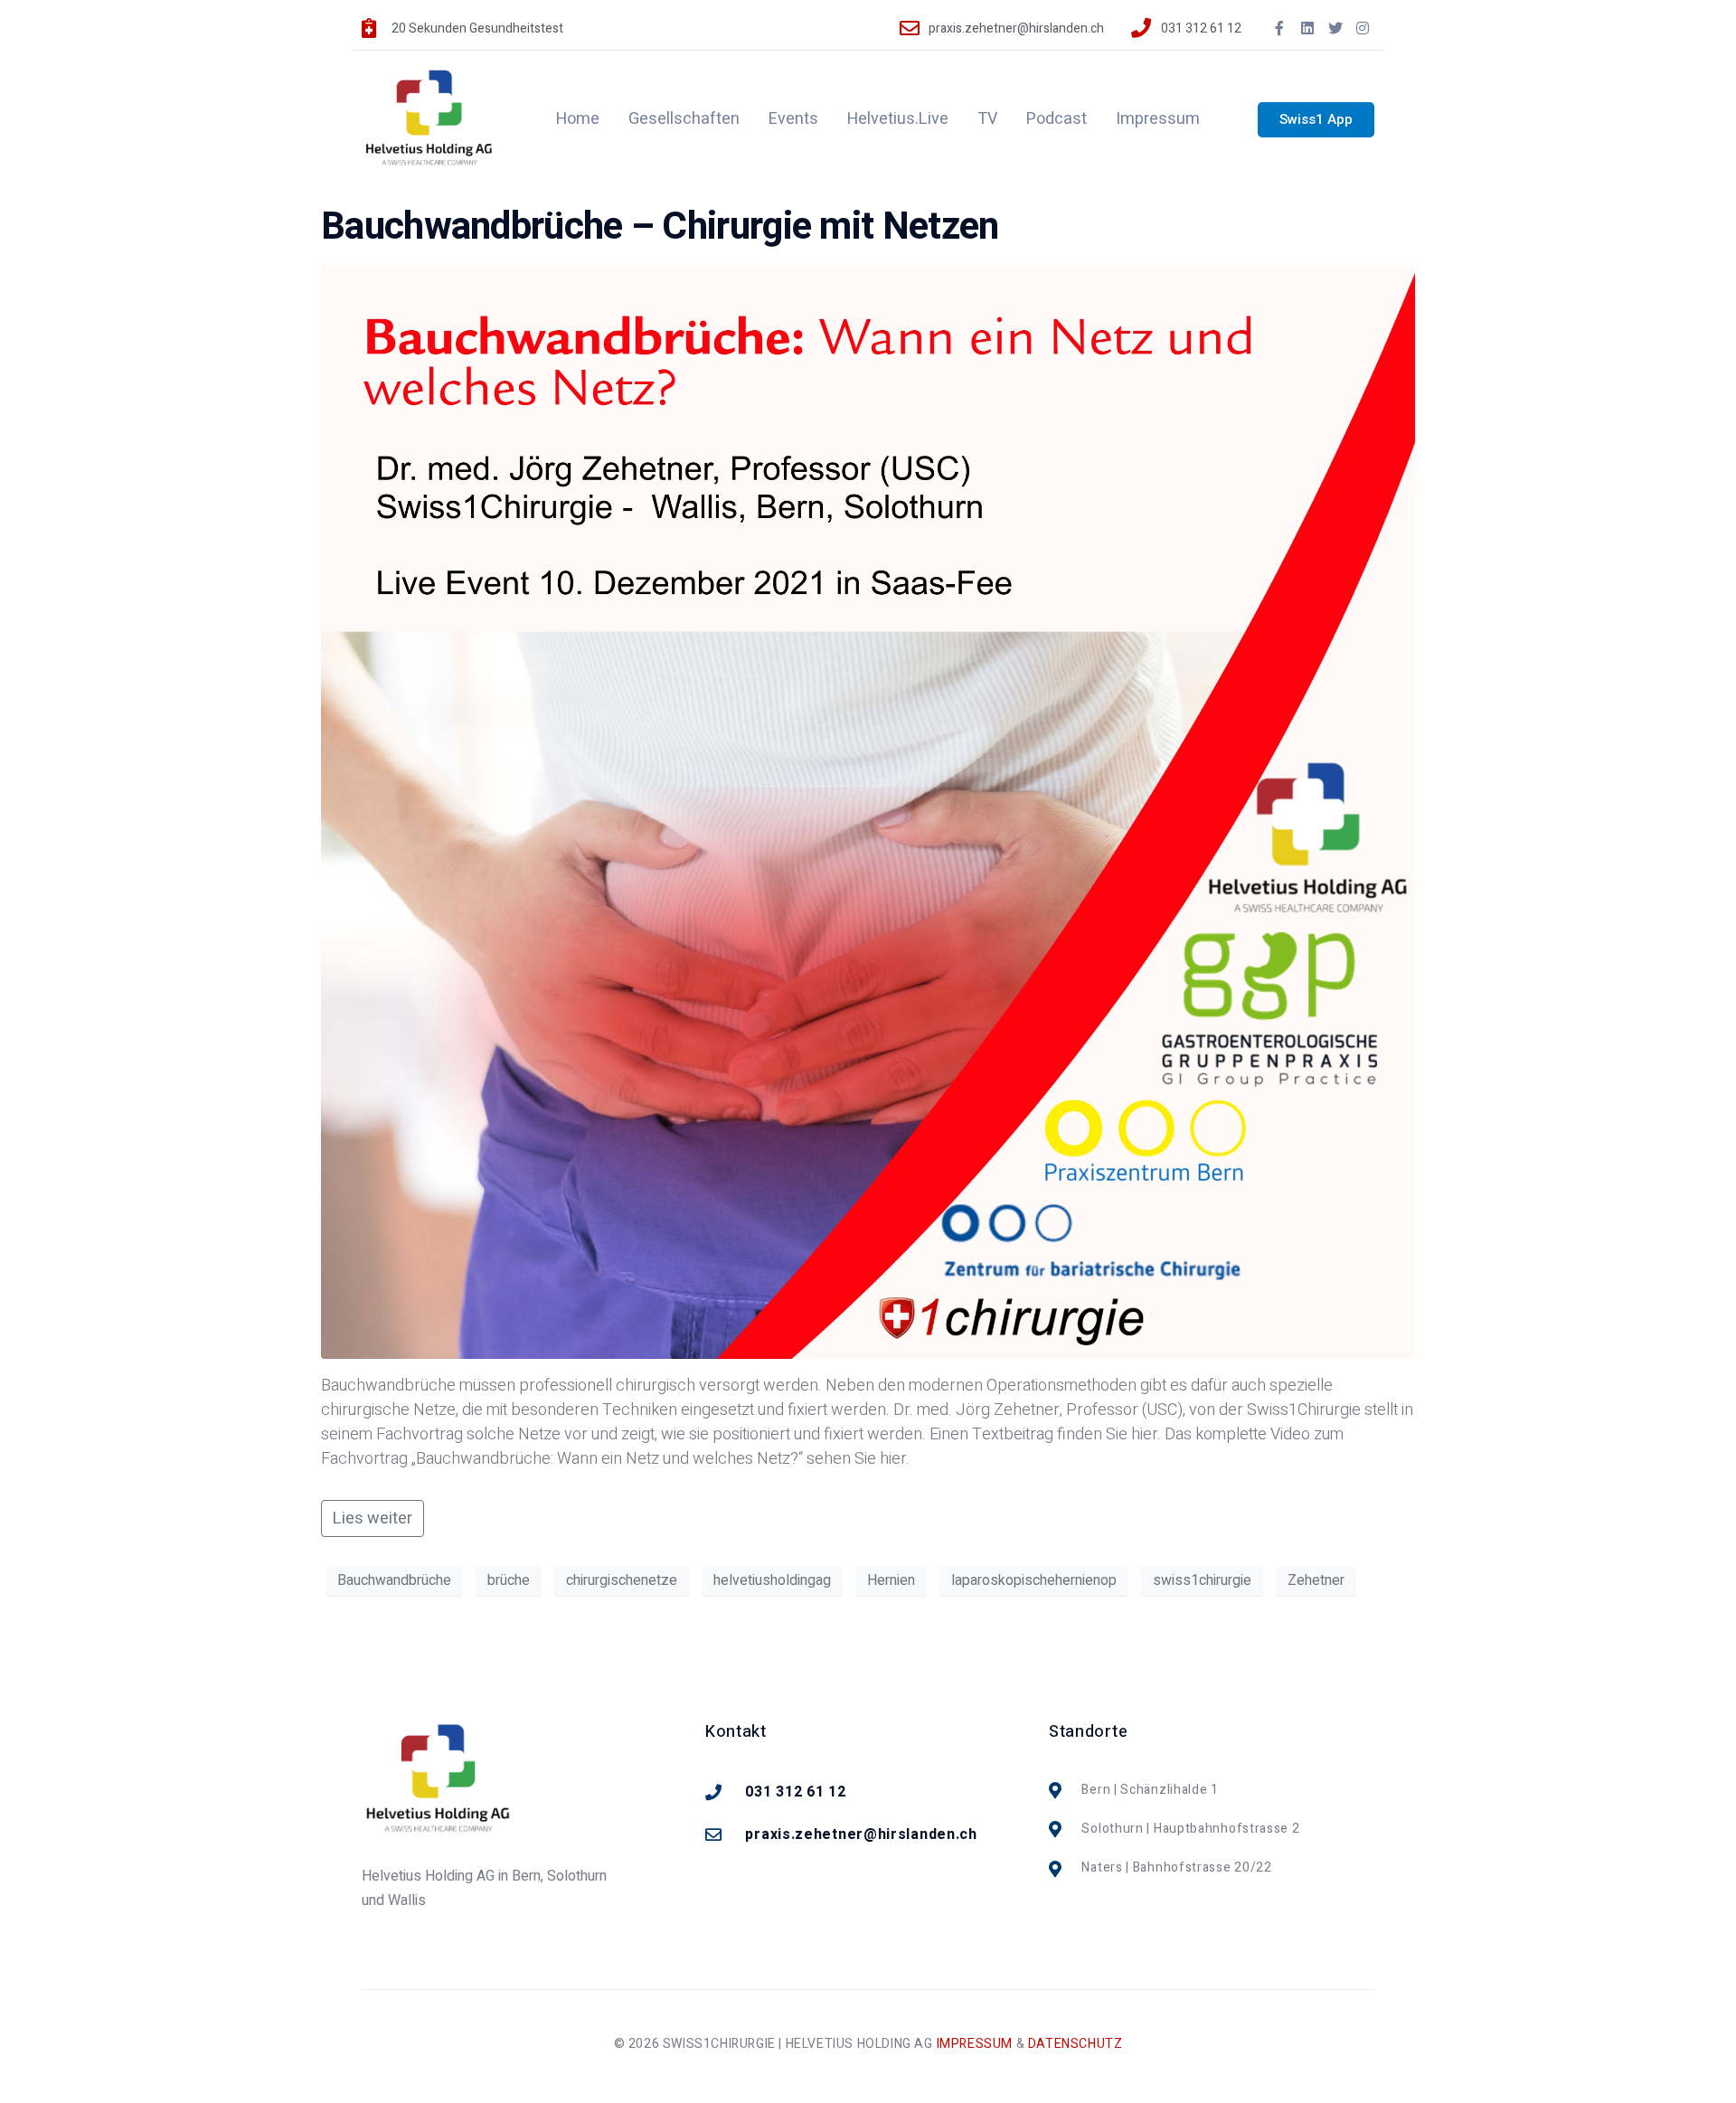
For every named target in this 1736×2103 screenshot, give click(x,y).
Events (793, 119)
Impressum (1158, 119)
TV (987, 119)
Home (578, 119)
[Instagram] (1363, 28)
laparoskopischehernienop (1034, 1580)
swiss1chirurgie (1202, 1580)
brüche (509, 1580)
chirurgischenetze (622, 1580)
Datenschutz (1076, 2044)
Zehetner (1316, 1580)
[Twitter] (1335, 28)
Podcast (1057, 119)
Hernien (891, 1580)
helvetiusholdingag (772, 1580)
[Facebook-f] (1280, 28)
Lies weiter (373, 1518)
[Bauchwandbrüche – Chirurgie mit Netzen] (868, 811)
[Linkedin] (1307, 28)
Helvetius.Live (898, 119)
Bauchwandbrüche (394, 1580)
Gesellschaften (684, 119)
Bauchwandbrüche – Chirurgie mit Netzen (660, 227)
